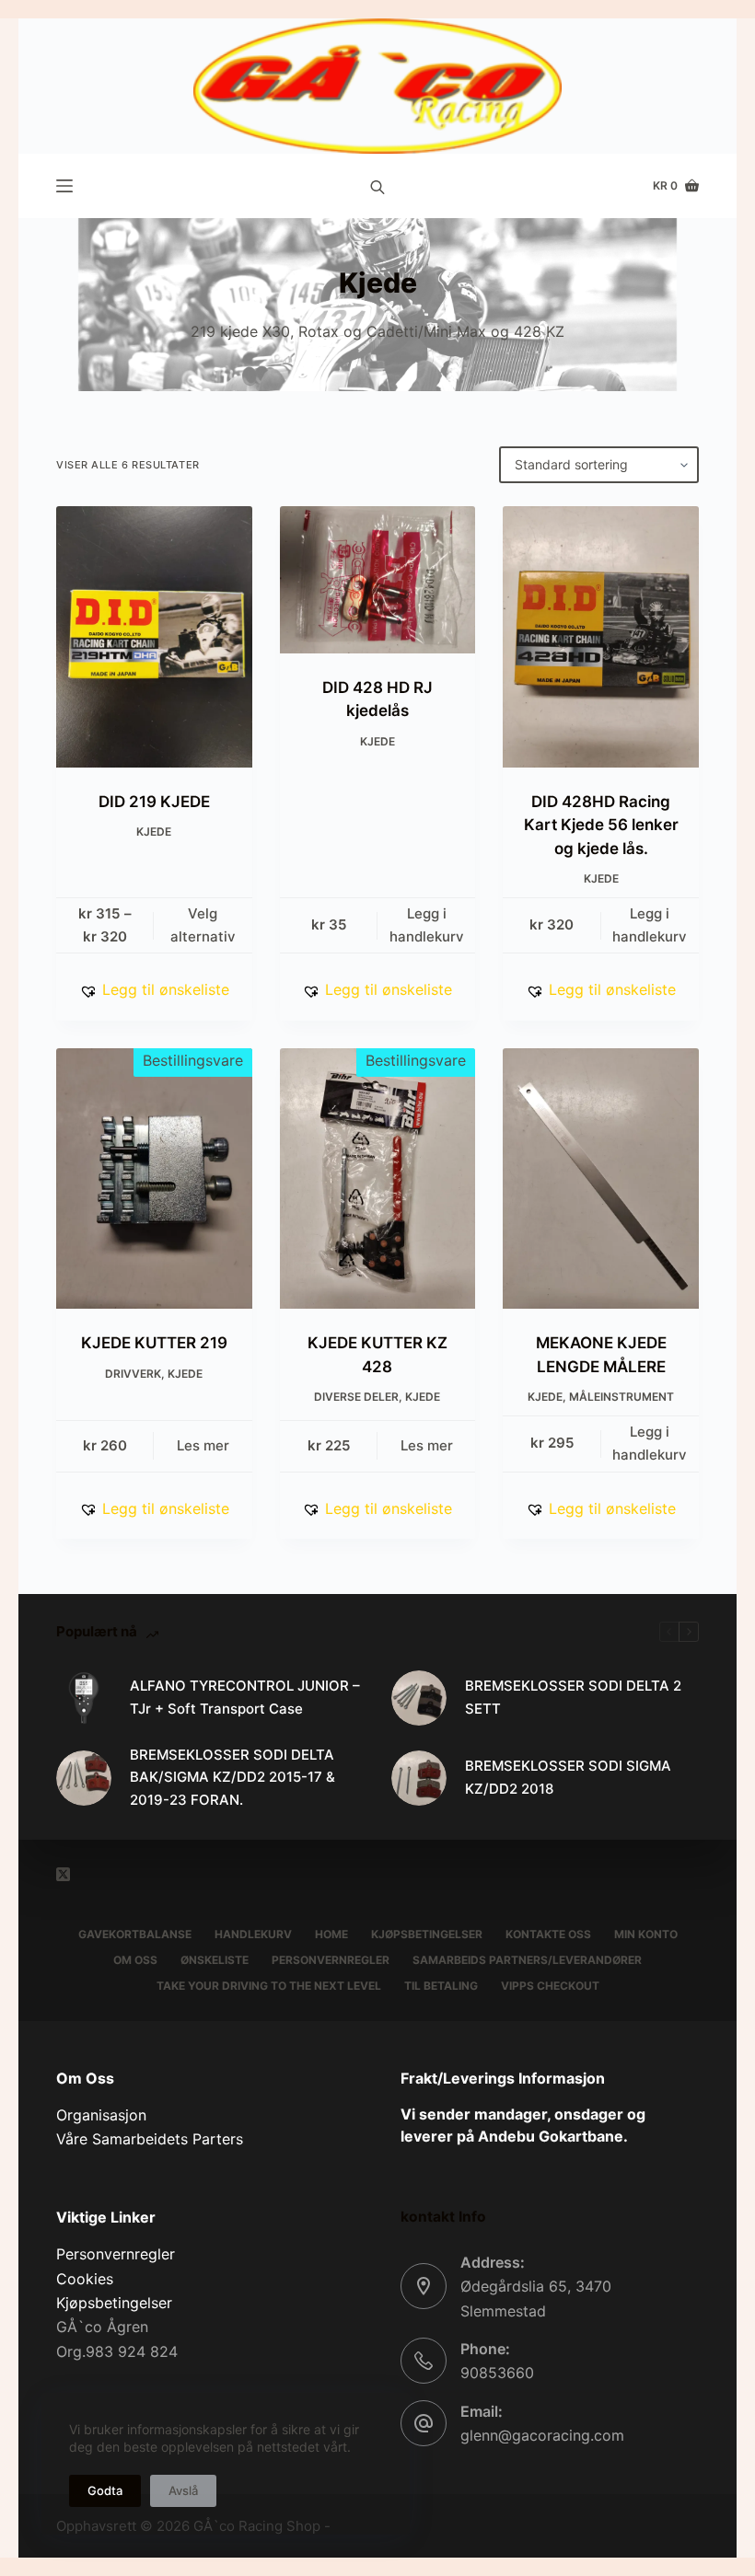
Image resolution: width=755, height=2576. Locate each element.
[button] (154, 989)
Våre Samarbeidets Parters (150, 2139)
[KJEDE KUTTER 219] (154, 1179)
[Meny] (64, 186)
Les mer (203, 1445)
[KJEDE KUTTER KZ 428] (378, 1179)
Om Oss (135, 1960)
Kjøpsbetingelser (427, 1934)
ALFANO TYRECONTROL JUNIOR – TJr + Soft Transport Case (245, 1697)
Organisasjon (101, 2115)
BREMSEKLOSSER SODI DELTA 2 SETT (573, 1697)
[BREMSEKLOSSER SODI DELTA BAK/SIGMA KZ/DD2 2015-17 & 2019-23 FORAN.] (84, 1778)
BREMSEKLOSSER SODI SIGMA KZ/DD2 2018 (568, 1777)
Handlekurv (253, 1934)
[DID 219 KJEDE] (154, 637)
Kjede (154, 832)
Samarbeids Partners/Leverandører (527, 1960)
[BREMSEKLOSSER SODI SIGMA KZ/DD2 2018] (419, 1778)
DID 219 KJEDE (154, 802)
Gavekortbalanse (135, 1934)
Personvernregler (331, 1960)
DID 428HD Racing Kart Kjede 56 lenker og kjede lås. (601, 825)
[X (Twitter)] (63, 1874)
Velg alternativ (203, 925)
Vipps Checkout (550, 1986)
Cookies (85, 2279)
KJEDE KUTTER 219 (154, 1343)
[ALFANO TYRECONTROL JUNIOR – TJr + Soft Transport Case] (84, 1698)
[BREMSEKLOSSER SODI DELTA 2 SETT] (419, 1698)
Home (331, 1934)
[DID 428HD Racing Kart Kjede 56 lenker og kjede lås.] (601, 637)
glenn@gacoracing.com (542, 2435)
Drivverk (133, 1374)
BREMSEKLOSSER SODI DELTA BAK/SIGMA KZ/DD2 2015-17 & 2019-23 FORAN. (232, 1778)
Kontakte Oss (548, 1934)
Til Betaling (441, 1986)
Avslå (183, 2490)
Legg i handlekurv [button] (427, 925)
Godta (105, 2490)
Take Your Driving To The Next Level (269, 1986)
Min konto (646, 1934)
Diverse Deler (356, 1397)
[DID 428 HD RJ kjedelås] (378, 580)
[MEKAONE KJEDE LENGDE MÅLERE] (601, 1179)
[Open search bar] (377, 186)
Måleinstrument (621, 1397)
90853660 (497, 2373)
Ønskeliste (215, 1960)
